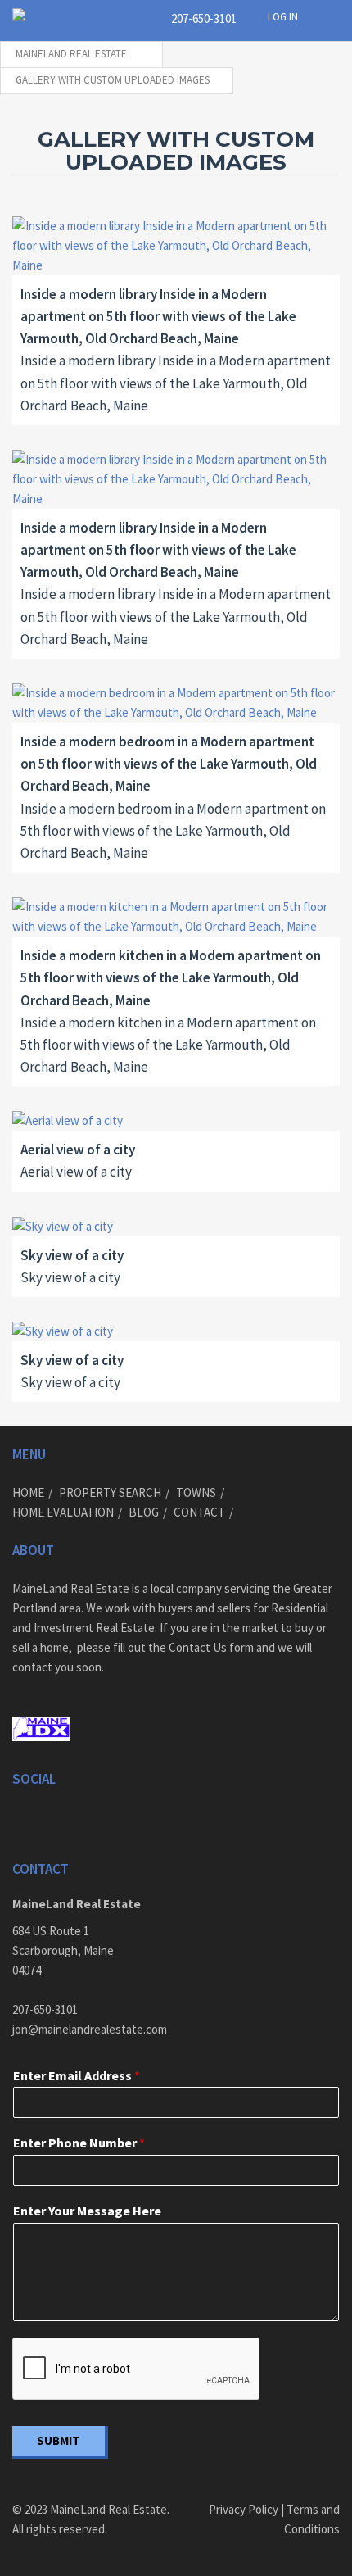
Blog (144, 1512)
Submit (59, 2440)
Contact (199, 1512)
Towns (196, 1492)
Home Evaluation (63, 1512)
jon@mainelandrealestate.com (90, 2029)
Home (28, 1492)
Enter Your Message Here (87, 2211)
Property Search (110, 1492)
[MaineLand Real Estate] (74, 20)
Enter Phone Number (79, 2143)
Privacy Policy (244, 2509)
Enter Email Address (77, 2075)
